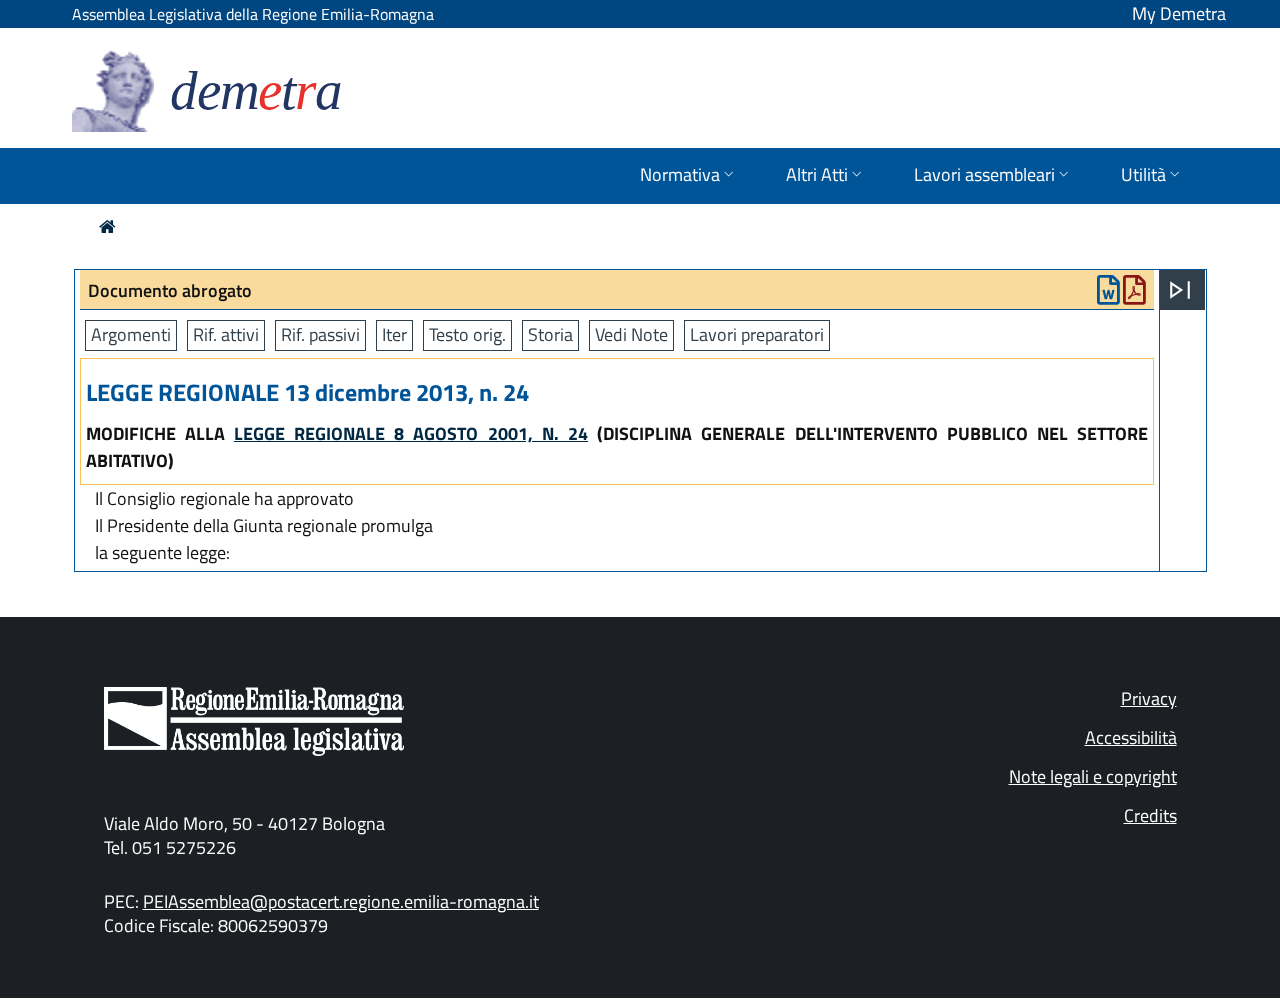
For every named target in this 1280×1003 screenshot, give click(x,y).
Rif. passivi (320, 334)
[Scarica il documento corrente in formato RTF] (1108, 294)
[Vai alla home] (107, 226)
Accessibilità (1131, 737)
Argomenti (131, 334)
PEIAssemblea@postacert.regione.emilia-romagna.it (341, 901)
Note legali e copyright (1093, 776)
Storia (550, 334)
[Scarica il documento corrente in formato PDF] (1134, 294)
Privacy (1149, 698)
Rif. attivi (226, 334)
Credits (1150, 815)
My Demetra (1179, 13)
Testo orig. (467, 334)
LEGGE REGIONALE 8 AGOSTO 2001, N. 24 (411, 433)
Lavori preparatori (757, 334)
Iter (394, 334)
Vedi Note (631, 334)
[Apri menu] (1180, 290)
